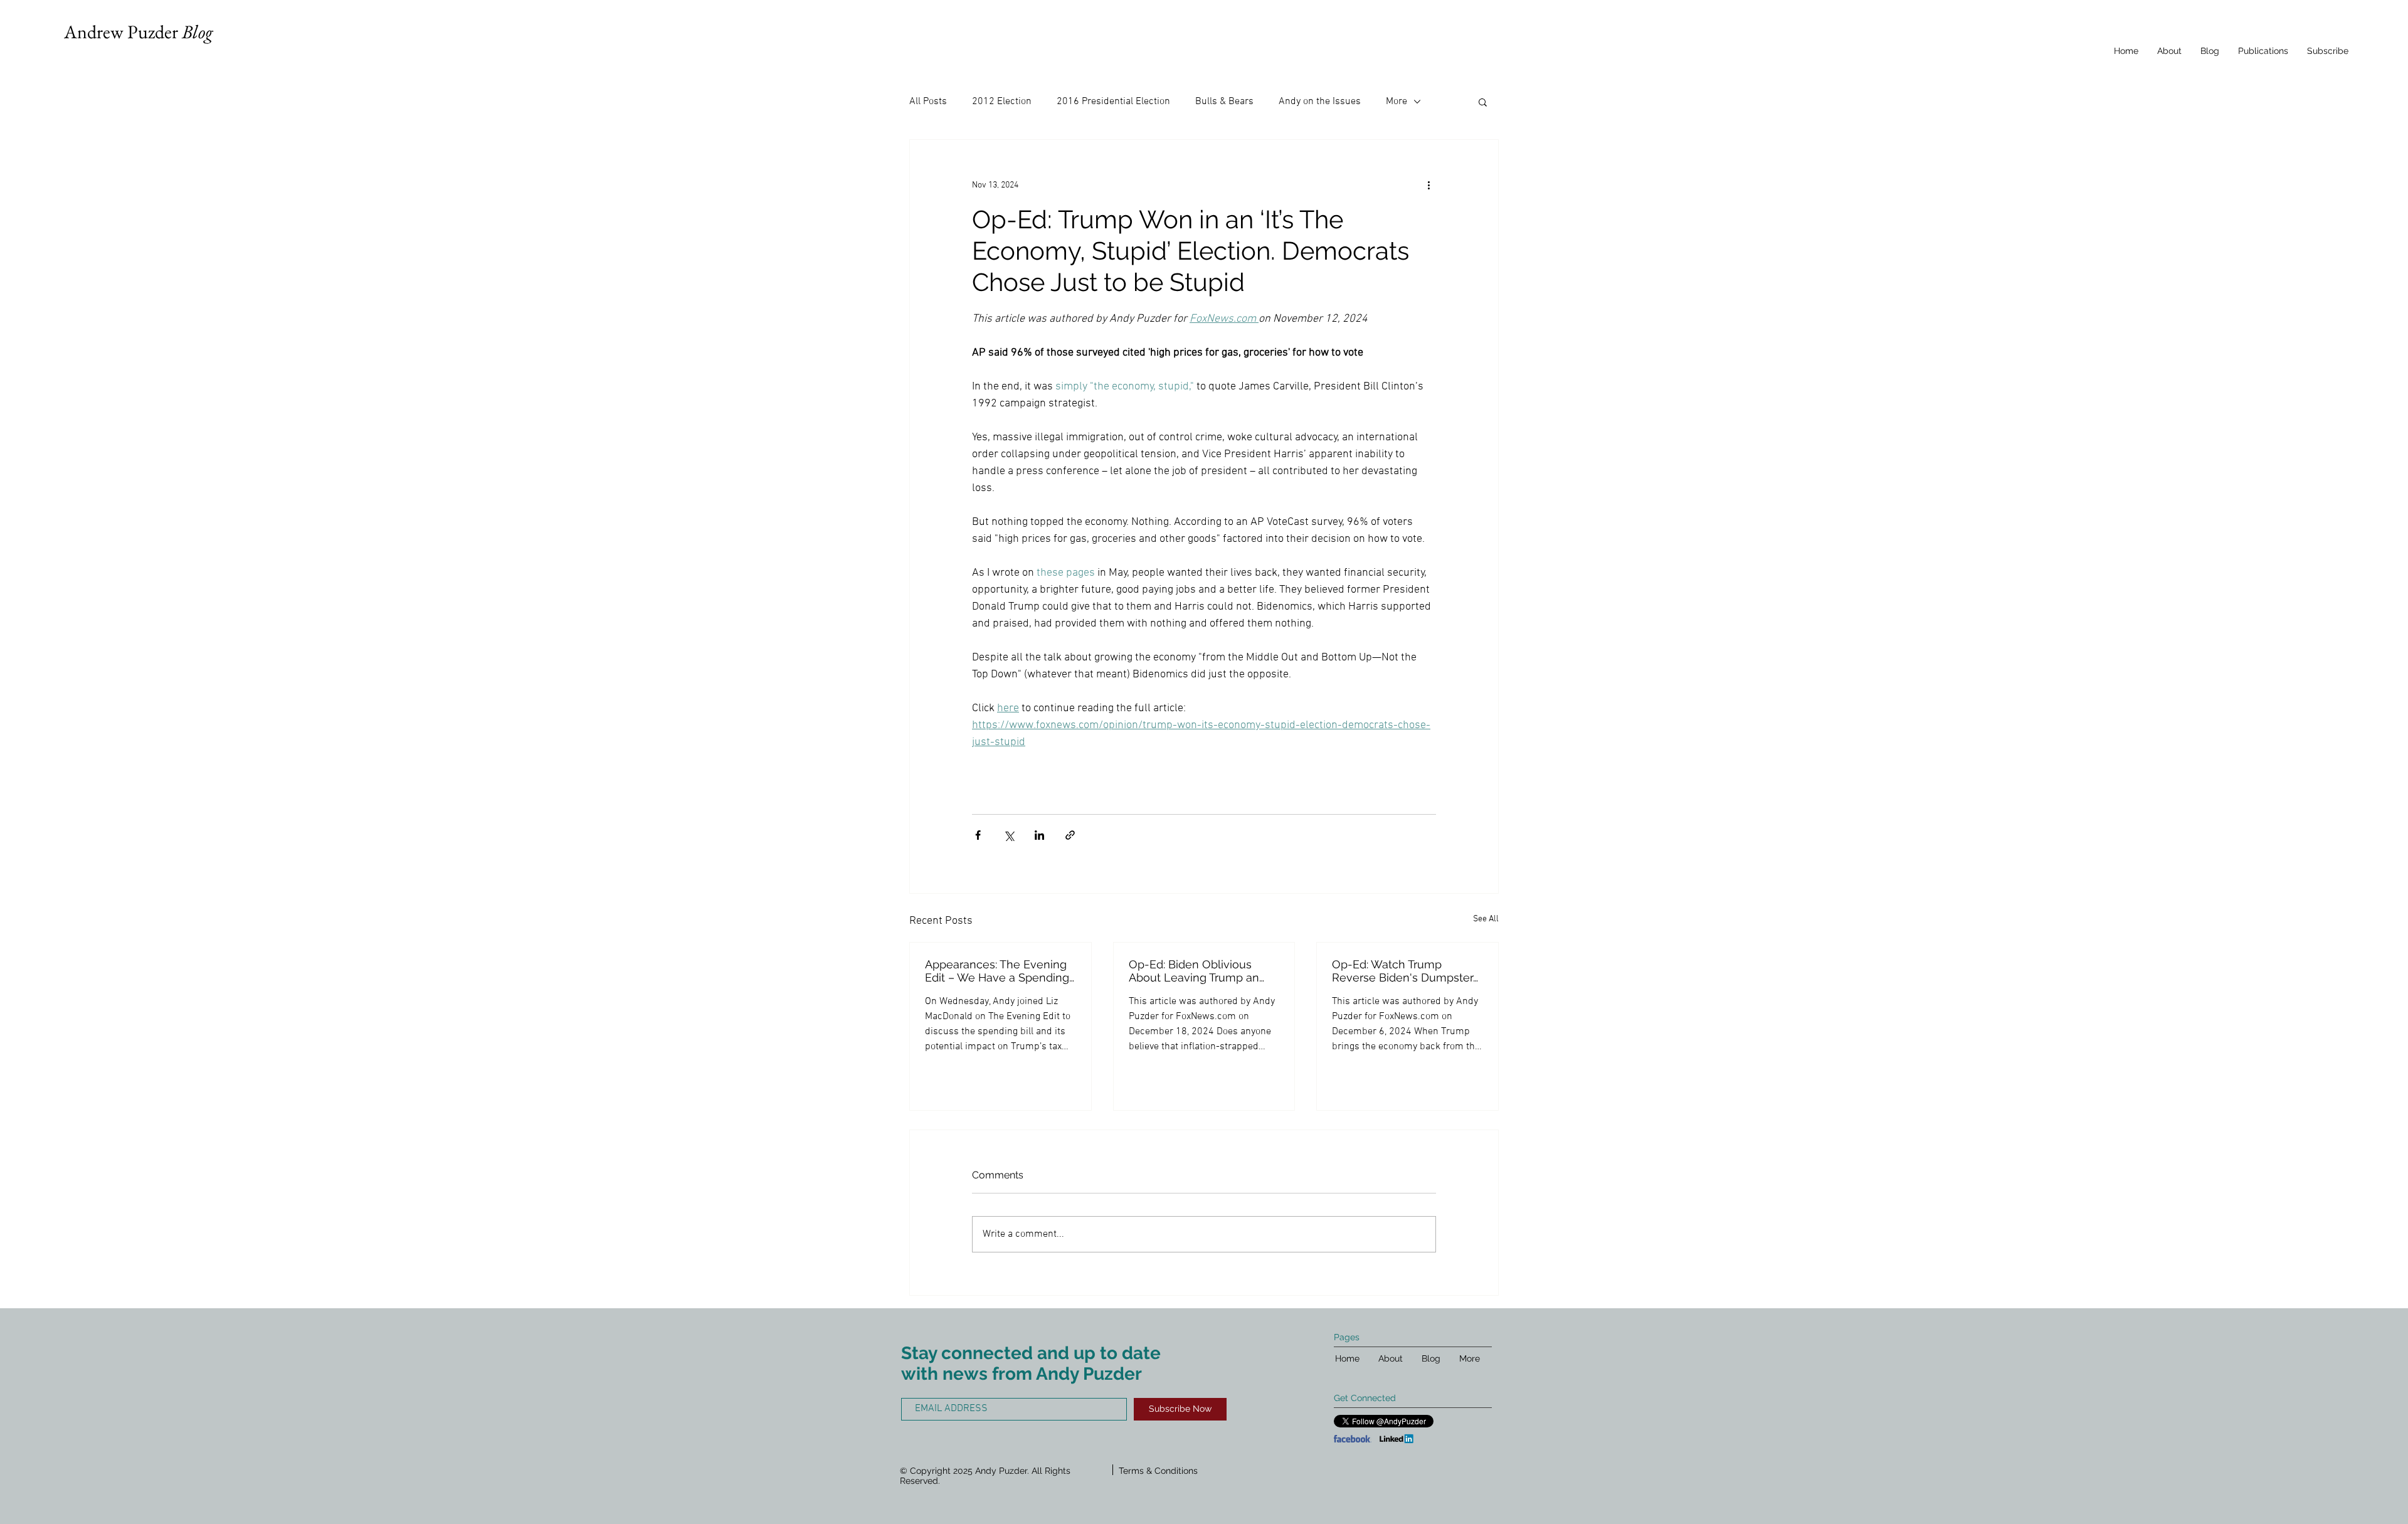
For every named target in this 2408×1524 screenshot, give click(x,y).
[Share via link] (1070, 835)
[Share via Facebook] (978, 835)
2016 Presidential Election (1113, 102)
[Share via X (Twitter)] (1009, 835)
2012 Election (1002, 102)
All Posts (928, 102)
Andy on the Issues (1320, 102)
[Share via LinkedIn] (1039, 835)
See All (1486, 919)
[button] (1483, 102)
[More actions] (1428, 185)
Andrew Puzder (138, 32)
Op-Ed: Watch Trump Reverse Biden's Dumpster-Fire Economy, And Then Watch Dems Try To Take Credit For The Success (1405, 971)
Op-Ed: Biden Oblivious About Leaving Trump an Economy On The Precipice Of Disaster (1201, 971)
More (1397, 102)
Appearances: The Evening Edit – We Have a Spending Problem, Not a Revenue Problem (997, 971)
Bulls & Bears (1224, 102)
